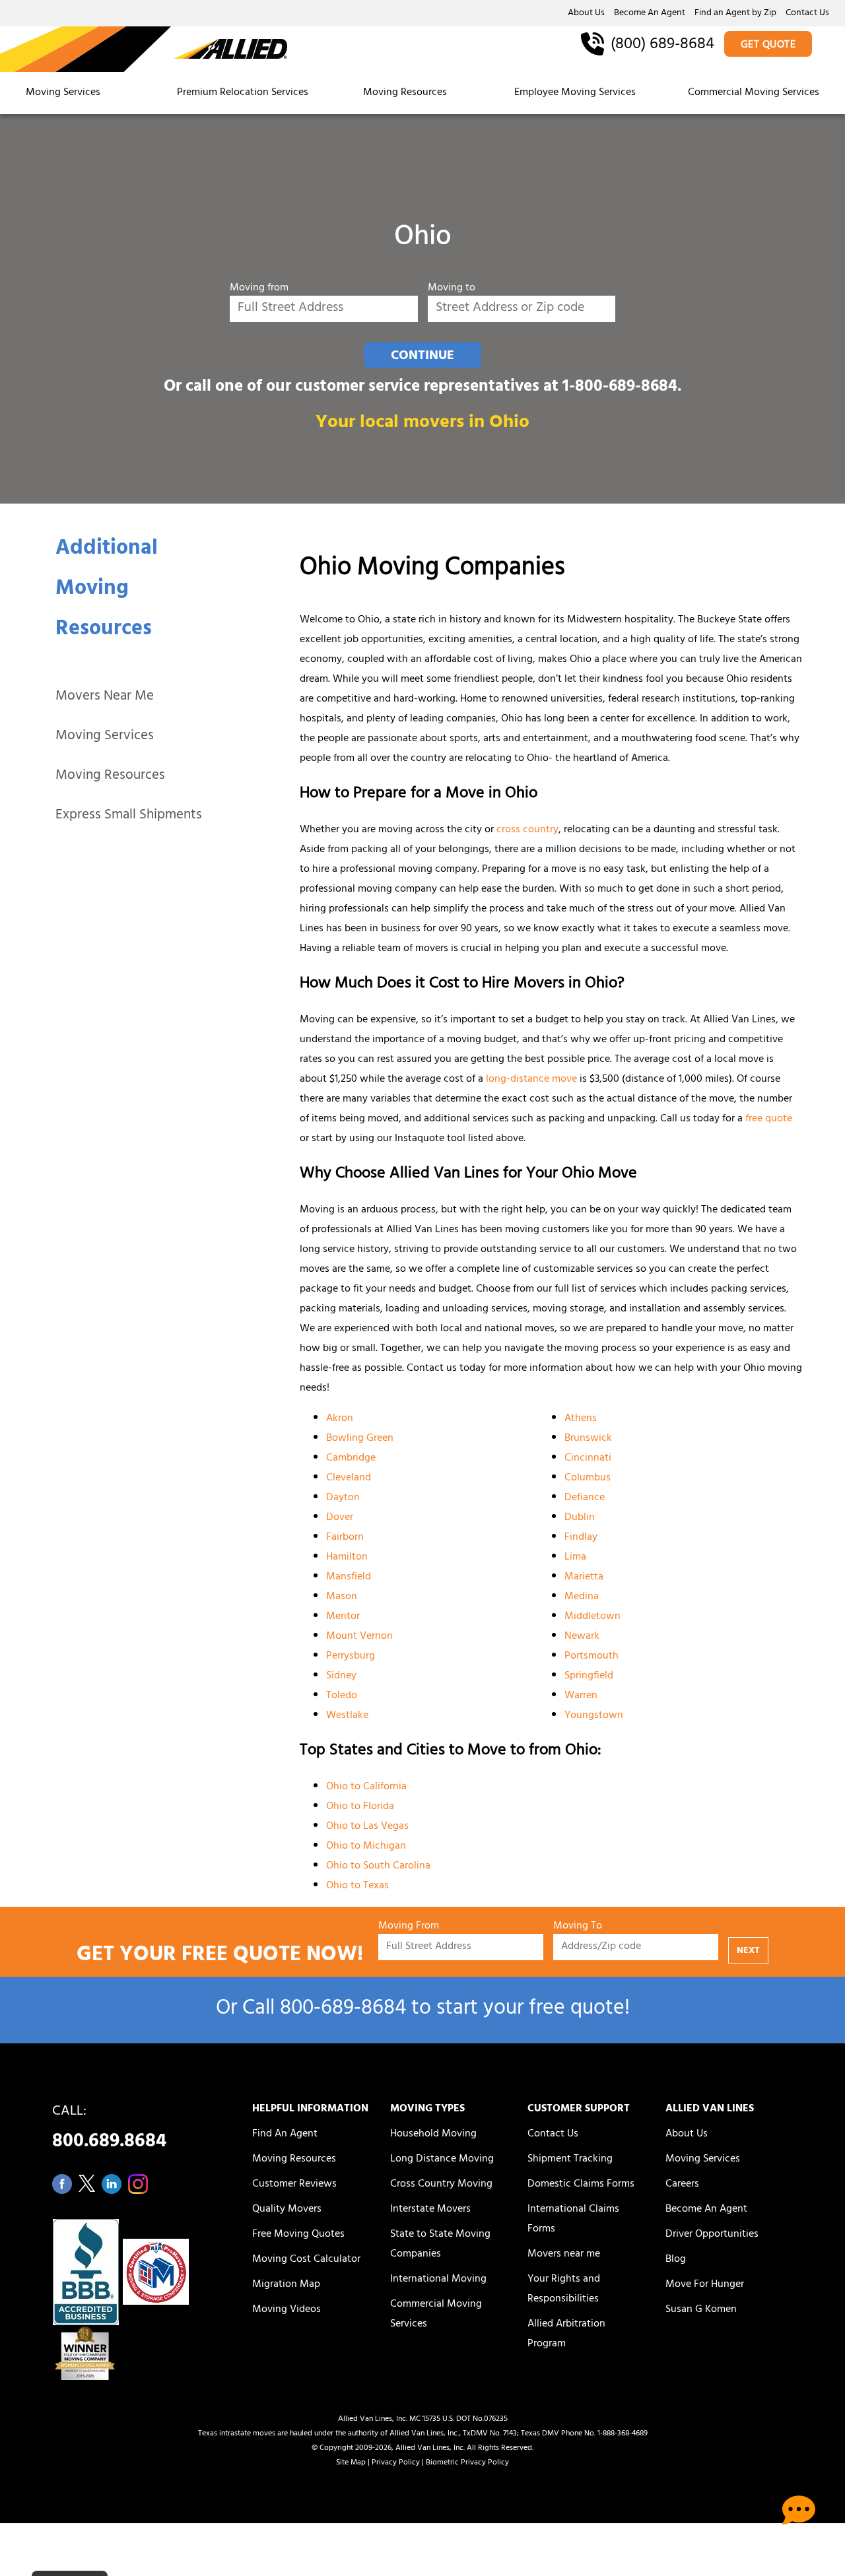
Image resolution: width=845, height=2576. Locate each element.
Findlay (581, 1538)
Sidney (341, 1676)
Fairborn (345, 1538)
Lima (575, 1558)
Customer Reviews (294, 2185)
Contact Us (807, 14)
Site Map (351, 2463)
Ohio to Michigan (366, 1847)
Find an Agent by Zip (735, 14)
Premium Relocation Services (244, 93)
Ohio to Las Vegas (367, 1827)
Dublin (580, 1518)
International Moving (438, 2280)
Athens (581, 1419)
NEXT (748, 1951)
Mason (342, 1597)
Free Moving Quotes (298, 2235)
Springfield (589, 1676)
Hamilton (347, 1558)
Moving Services (63, 93)
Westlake (347, 1716)
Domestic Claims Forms (581, 2185)
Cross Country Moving (441, 2185)
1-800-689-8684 (620, 388)
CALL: (109, 2130)
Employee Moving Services (575, 93)
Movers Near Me (105, 697)
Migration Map (286, 2285)
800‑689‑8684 (343, 2010)
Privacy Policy (396, 2463)
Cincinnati (588, 1459)
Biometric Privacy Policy (467, 2463)
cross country (527, 830)
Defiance (585, 1498)
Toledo (342, 1696)
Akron (340, 1419)
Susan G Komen (701, 2310)
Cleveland (349, 1478)
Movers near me (564, 2255)
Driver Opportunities (712, 2235)
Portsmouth (591, 1657)
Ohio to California (366, 1787)
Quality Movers (287, 2210)
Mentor (343, 1617)
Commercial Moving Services (754, 93)
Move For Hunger (705, 2285)
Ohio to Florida (360, 1807)
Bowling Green (360, 1439)
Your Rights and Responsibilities (564, 2290)
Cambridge (351, 1459)
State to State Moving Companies (440, 2245)
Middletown (592, 1617)
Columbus (588, 1478)
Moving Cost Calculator (306, 2260)
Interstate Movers (430, 2210)
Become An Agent (650, 14)
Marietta (584, 1577)
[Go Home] (144, 50)
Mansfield (349, 1577)
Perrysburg (351, 1657)
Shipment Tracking (570, 2160)
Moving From (409, 1927)
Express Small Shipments (129, 816)
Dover (340, 1518)
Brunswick (588, 1439)
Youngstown (594, 1716)
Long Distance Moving (442, 2160)
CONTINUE (422, 356)
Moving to (452, 289)
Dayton (343, 1498)
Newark (582, 1637)
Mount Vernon (359, 1637)
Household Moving (433, 2134)
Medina (582, 1597)
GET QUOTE (768, 46)
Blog (676, 2260)
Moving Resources (405, 93)
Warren (581, 1696)
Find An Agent (285, 2134)
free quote (769, 1119)
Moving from (259, 289)
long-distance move (531, 1080)
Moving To (578, 1927)
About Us (586, 14)
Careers (682, 2185)
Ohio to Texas (357, 1886)
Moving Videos (287, 2310)
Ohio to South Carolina (378, 1866)
